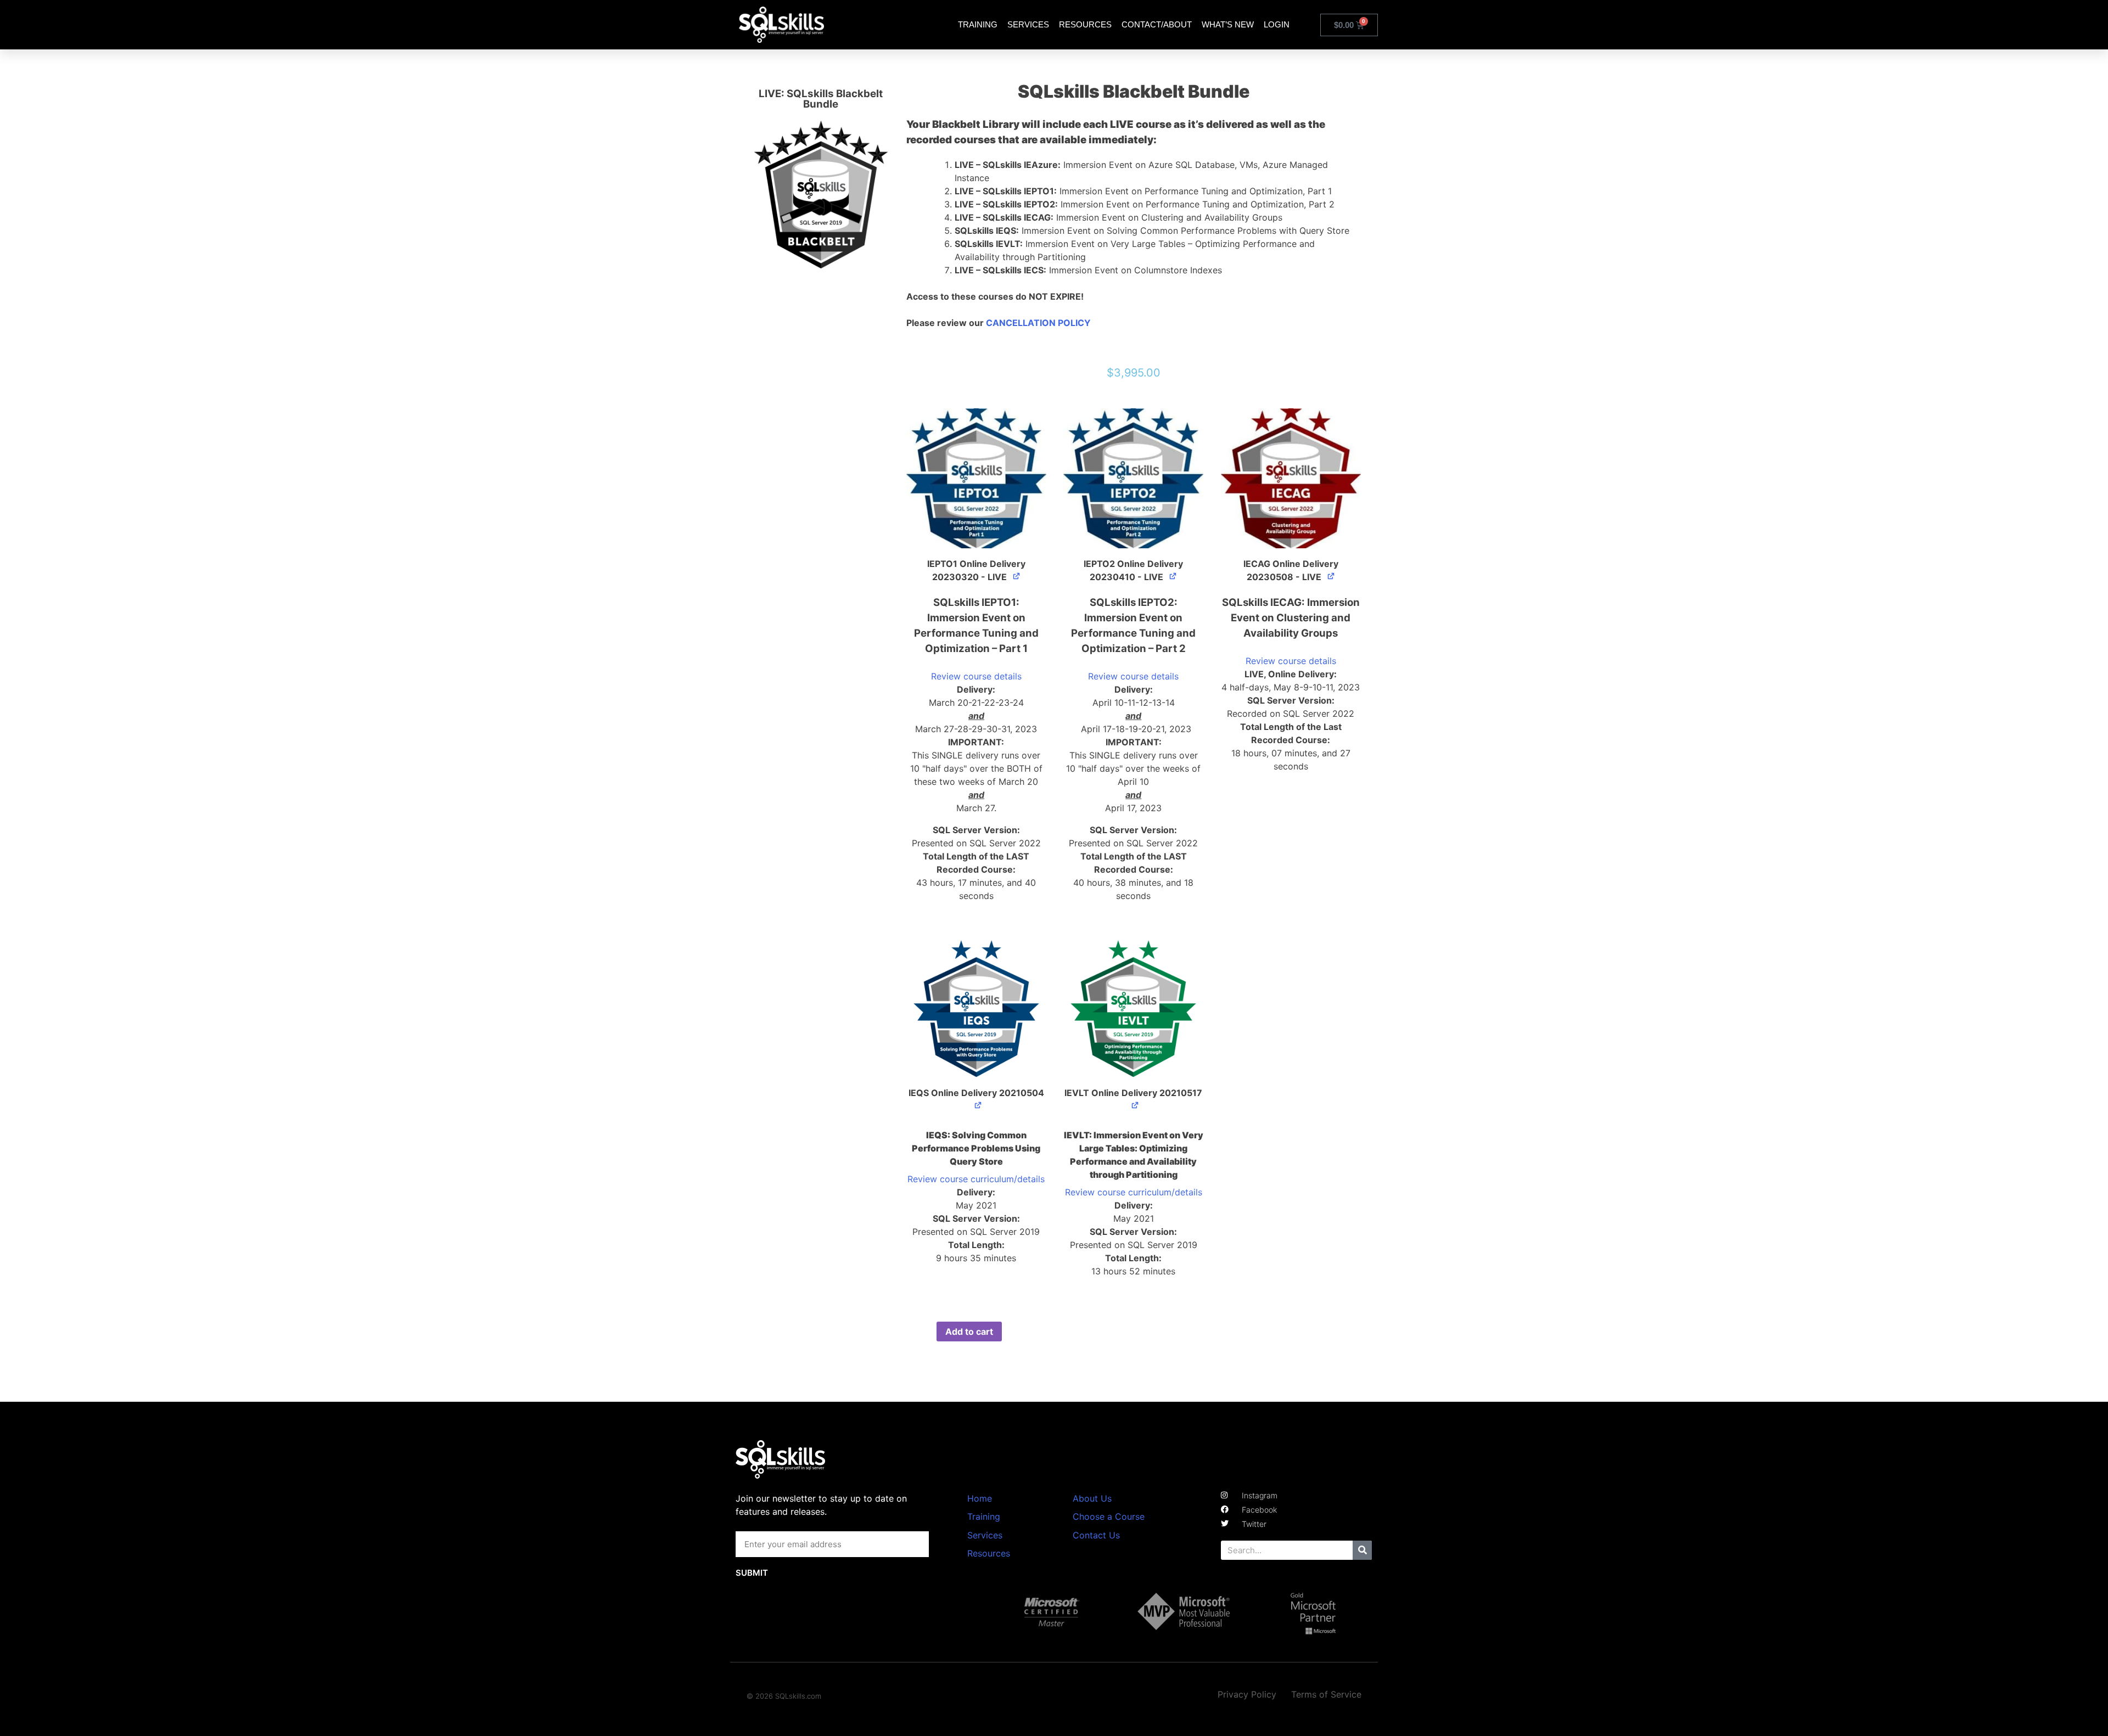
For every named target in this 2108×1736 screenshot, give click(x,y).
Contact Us (1096, 1535)
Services (1028, 24)
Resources (1085, 24)
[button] (976, 478)
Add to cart (969, 1332)
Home (980, 1498)
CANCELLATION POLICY (1038, 323)
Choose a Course (1109, 1516)
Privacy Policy (1247, 1694)
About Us (1092, 1498)
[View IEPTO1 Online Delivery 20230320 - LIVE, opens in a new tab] (1017, 576)
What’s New (1228, 24)
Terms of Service (1326, 1694)
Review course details (976, 676)
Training (978, 24)
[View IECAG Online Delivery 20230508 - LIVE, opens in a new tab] (1331, 576)
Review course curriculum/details (976, 1179)
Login (1277, 24)
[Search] (1362, 1550)
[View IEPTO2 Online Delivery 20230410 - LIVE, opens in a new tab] (1173, 576)
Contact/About (1157, 24)
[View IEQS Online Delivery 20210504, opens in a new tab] (979, 1105)
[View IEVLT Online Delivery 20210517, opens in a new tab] (1136, 1105)
